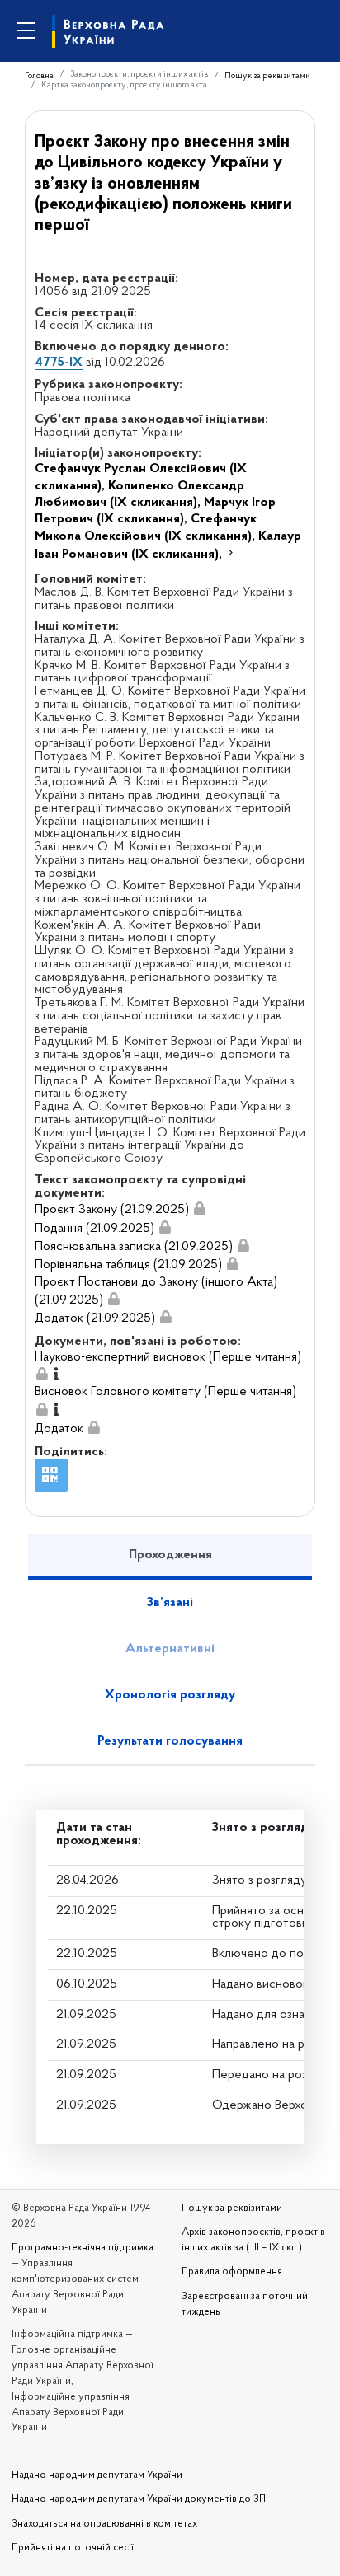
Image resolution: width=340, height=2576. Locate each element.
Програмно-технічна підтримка (83, 2248)
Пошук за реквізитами (267, 76)
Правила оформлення (232, 2272)
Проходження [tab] (170, 1555)
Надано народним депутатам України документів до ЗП (139, 2499)
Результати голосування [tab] (170, 1741)
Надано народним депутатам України (97, 2475)
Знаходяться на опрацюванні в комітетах (104, 2524)
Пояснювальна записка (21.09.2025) (134, 1247)
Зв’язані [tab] (170, 1603)
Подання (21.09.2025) (94, 1229)
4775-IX (59, 363)
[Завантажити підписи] (201, 1209)
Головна (39, 76)
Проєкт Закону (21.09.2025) (112, 1210)
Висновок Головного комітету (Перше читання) (165, 1392)
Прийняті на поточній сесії (73, 2548)
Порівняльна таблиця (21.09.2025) (128, 1265)
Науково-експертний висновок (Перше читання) (168, 1357)
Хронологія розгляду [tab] (170, 1695)
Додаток (59, 1429)
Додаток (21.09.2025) (95, 1318)
